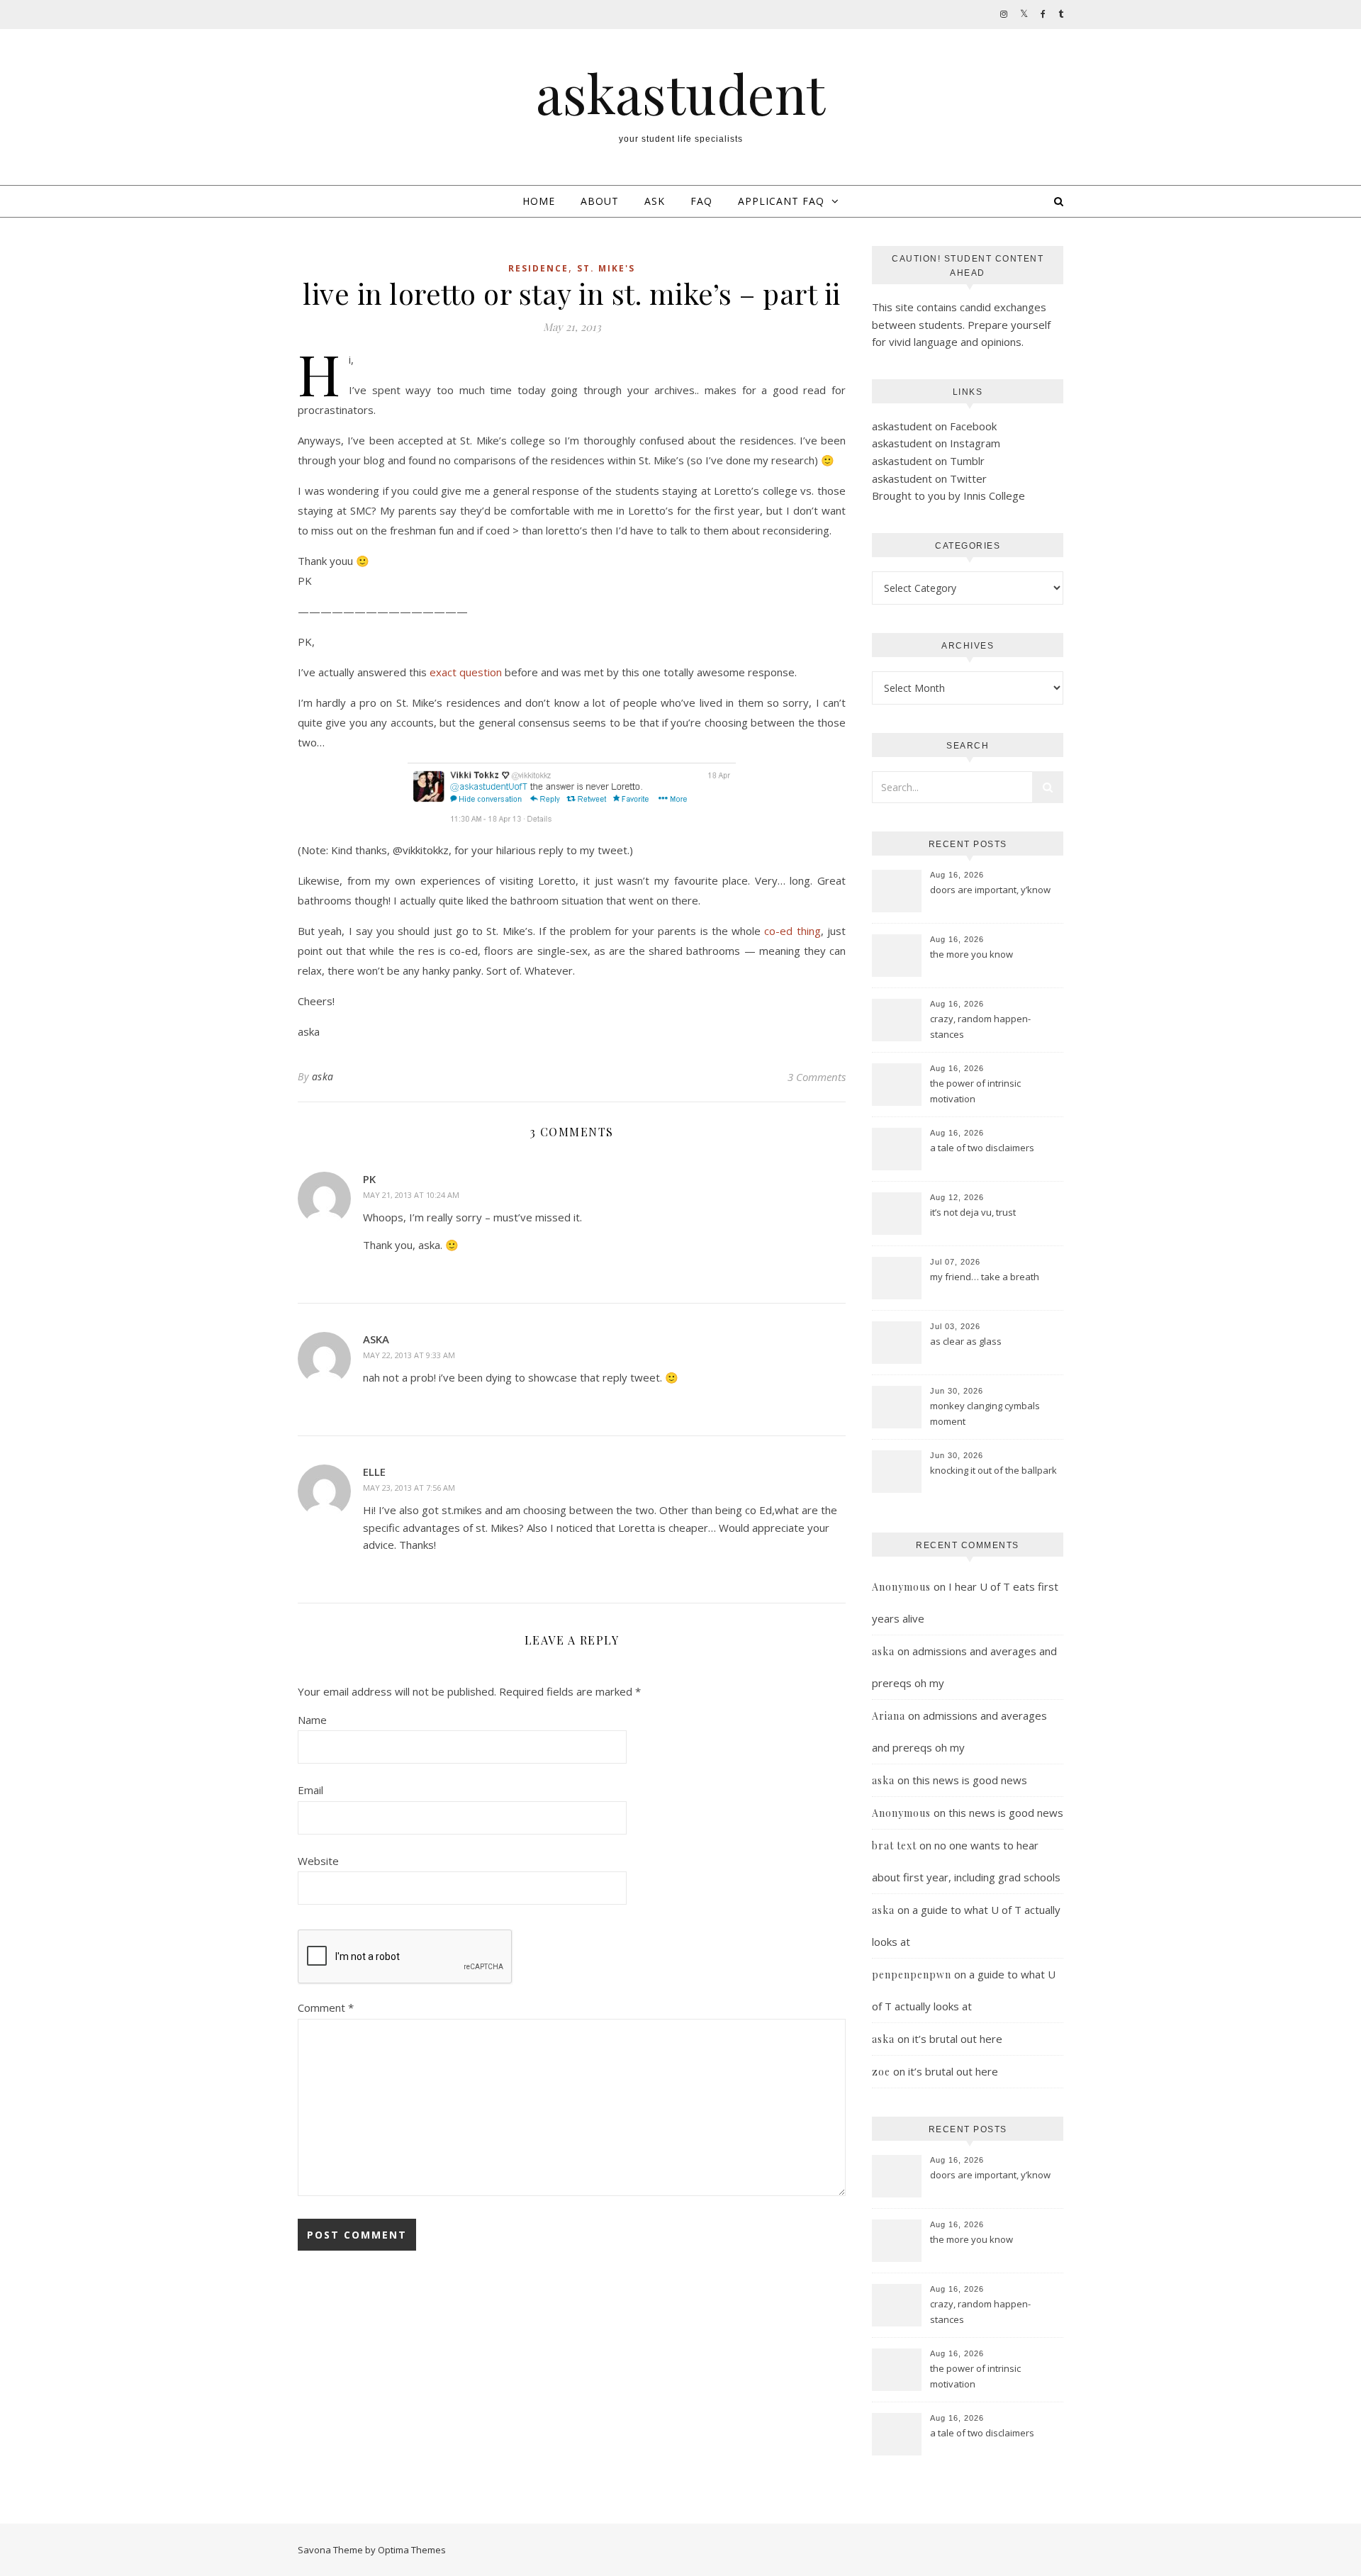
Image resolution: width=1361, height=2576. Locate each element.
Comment (326, 2007)
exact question (466, 672)
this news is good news (970, 1780)
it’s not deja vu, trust (973, 1212)
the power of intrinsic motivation (975, 1091)
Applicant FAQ (781, 201)
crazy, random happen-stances (980, 1026)
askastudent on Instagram (936, 443)
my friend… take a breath (985, 1277)
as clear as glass (966, 1341)
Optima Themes (412, 2550)
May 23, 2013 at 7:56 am (409, 1488)
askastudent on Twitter (929, 478)
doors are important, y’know (990, 890)
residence (538, 268)
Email (310, 1790)
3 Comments (817, 1077)
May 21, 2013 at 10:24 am (411, 1195)
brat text (894, 1846)
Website (318, 1861)
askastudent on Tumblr (928, 461)
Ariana (889, 1716)
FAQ (701, 201)
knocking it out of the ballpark (993, 1470)
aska (323, 1076)
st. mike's (606, 268)
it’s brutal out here (957, 2039)
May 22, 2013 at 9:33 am (409, 1355)
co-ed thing (792, 931)
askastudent (680, 93)
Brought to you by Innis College (948, 495)
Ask (655, 201)
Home (539, 201)
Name (312, 1720)
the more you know (971, 954)
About (600, 201)
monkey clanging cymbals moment (985, 1413)
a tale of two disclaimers (982, 1148)
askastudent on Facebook (934, 426)
